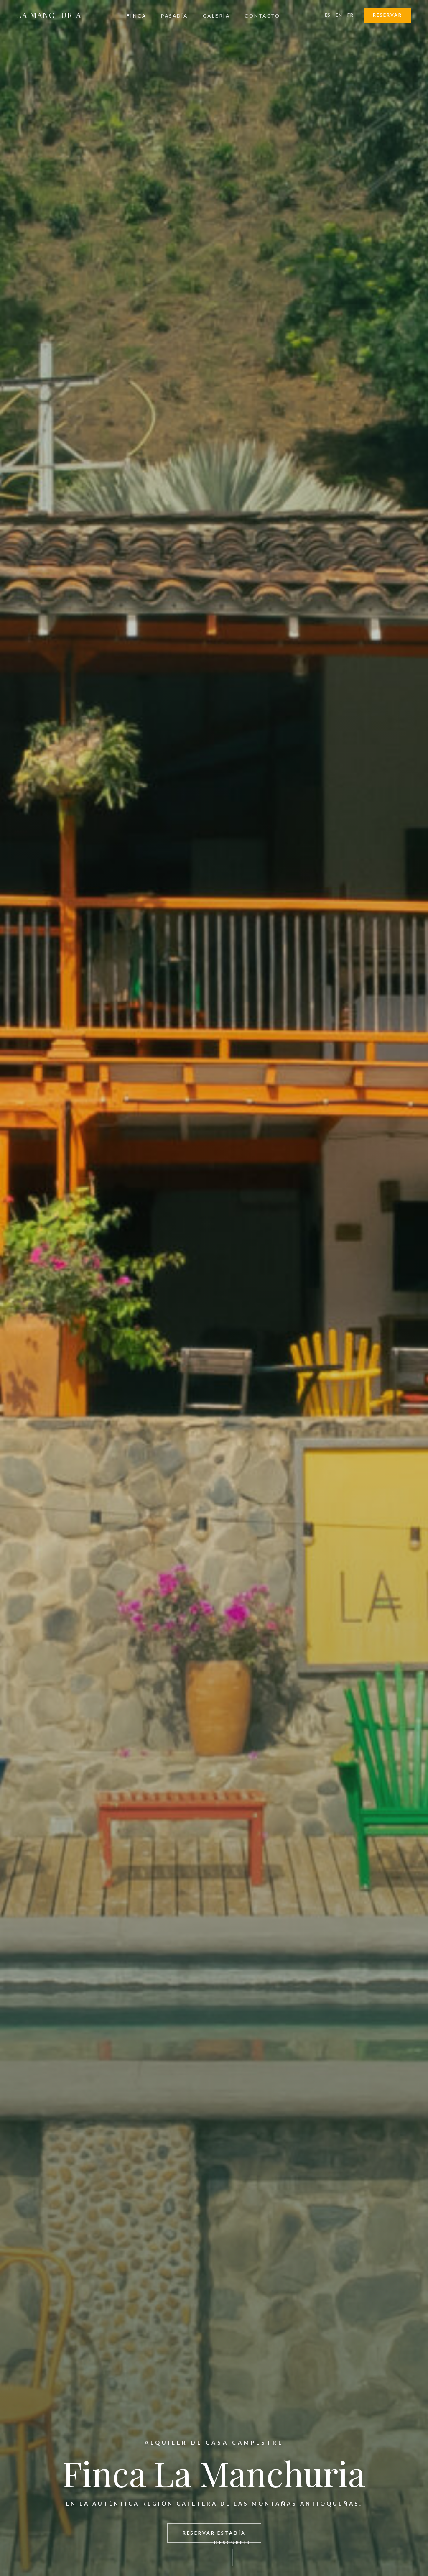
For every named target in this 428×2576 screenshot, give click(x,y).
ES (328, 15)
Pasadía (175, 16)
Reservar (387, 15)
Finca (137, 16)
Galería (217, 16)
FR (350, 15)
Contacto (262, 16)
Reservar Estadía (214, 2533)
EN (339, 15)
